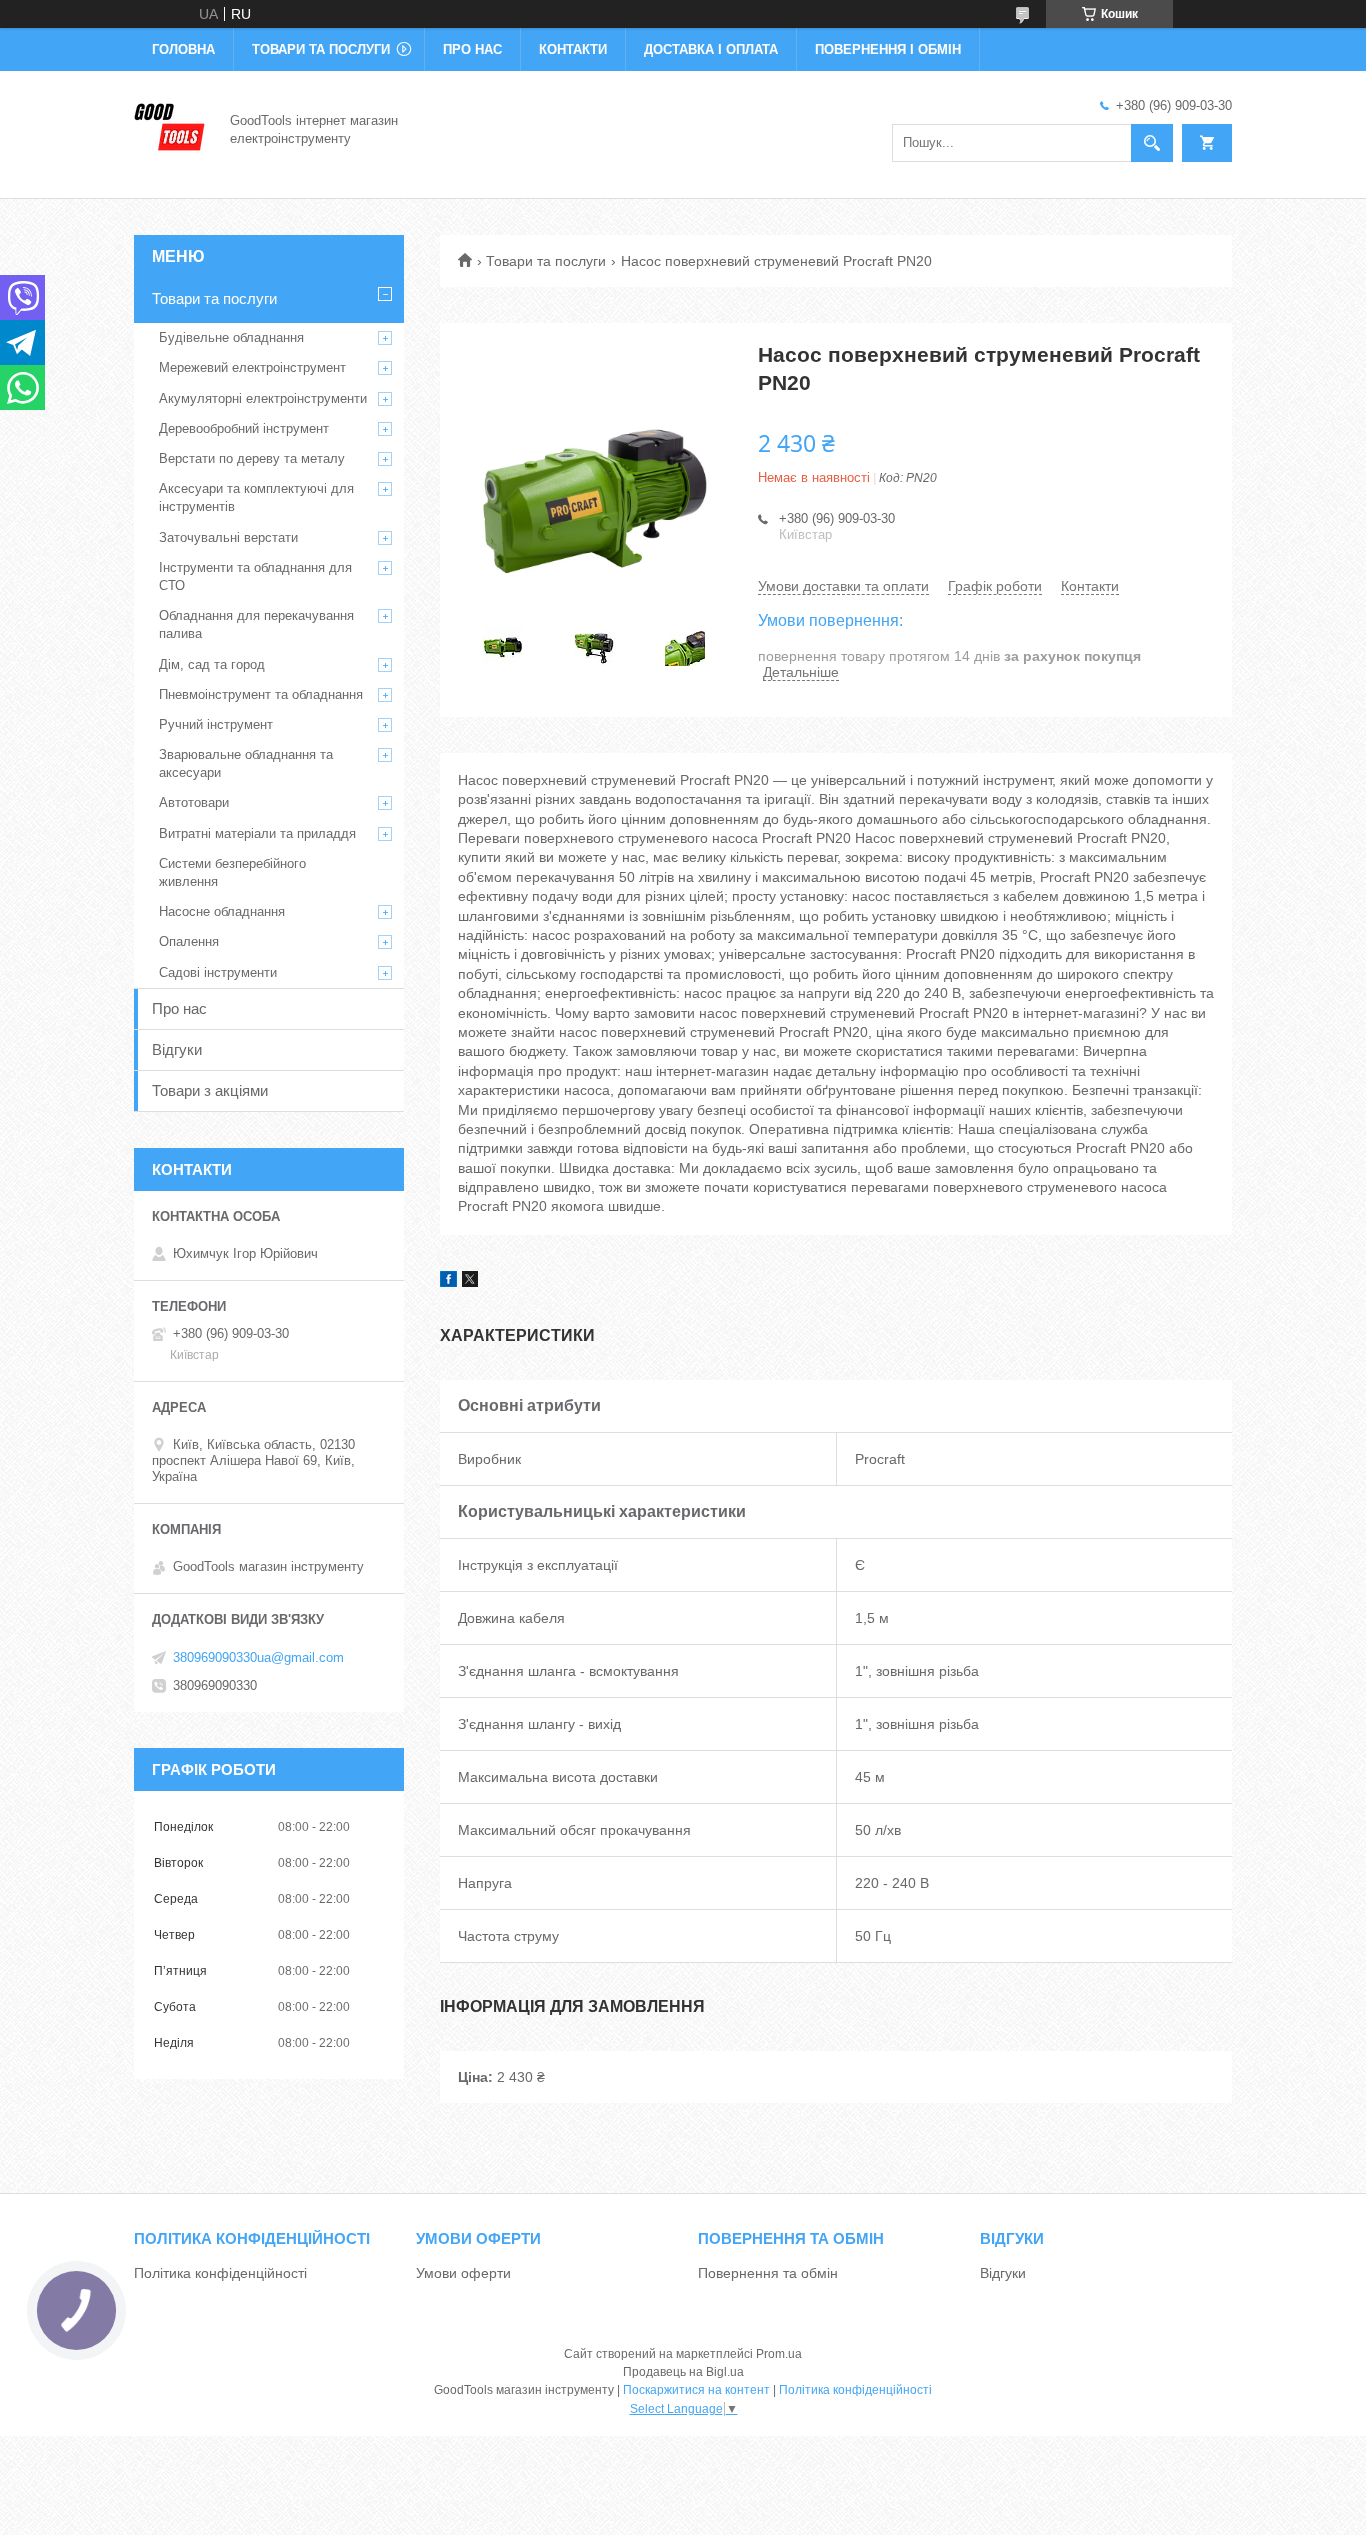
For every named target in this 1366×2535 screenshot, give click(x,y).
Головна (183, 49)
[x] (470, 1282)
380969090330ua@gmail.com (258, 1657)
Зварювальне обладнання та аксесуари (246, 763)
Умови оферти (463, 2273)
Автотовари (194, 802)
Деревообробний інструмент (244, 428)
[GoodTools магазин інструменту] (170, 128)
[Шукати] (1152, 143)
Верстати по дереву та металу (252, 458)
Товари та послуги (321, 49)
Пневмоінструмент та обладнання (261, 694)
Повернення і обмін (888, 49)
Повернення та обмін (768, 2273)
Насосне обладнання (222, 911)
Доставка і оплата (711, 49)
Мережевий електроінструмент (252, 367)
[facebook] (448, 1282)
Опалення (189, 941)
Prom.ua (779, 2354)
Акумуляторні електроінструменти (263, 398)
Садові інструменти (218, 972)
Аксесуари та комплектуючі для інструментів (256, 497)
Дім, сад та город (212, 664)
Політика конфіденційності (220, 2273)
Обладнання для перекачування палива (256, 624)
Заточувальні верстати (228, 537)
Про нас (472, 49)
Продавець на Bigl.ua (683, 2372)
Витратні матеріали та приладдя (257, 833)
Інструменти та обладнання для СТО (255, 576)
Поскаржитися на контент (696, 2390)
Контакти (573, 49)
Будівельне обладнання (231, 337)
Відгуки (177, 1049)
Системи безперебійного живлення (232, 872)
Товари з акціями (210, 1090)
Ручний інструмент (216, 724)
